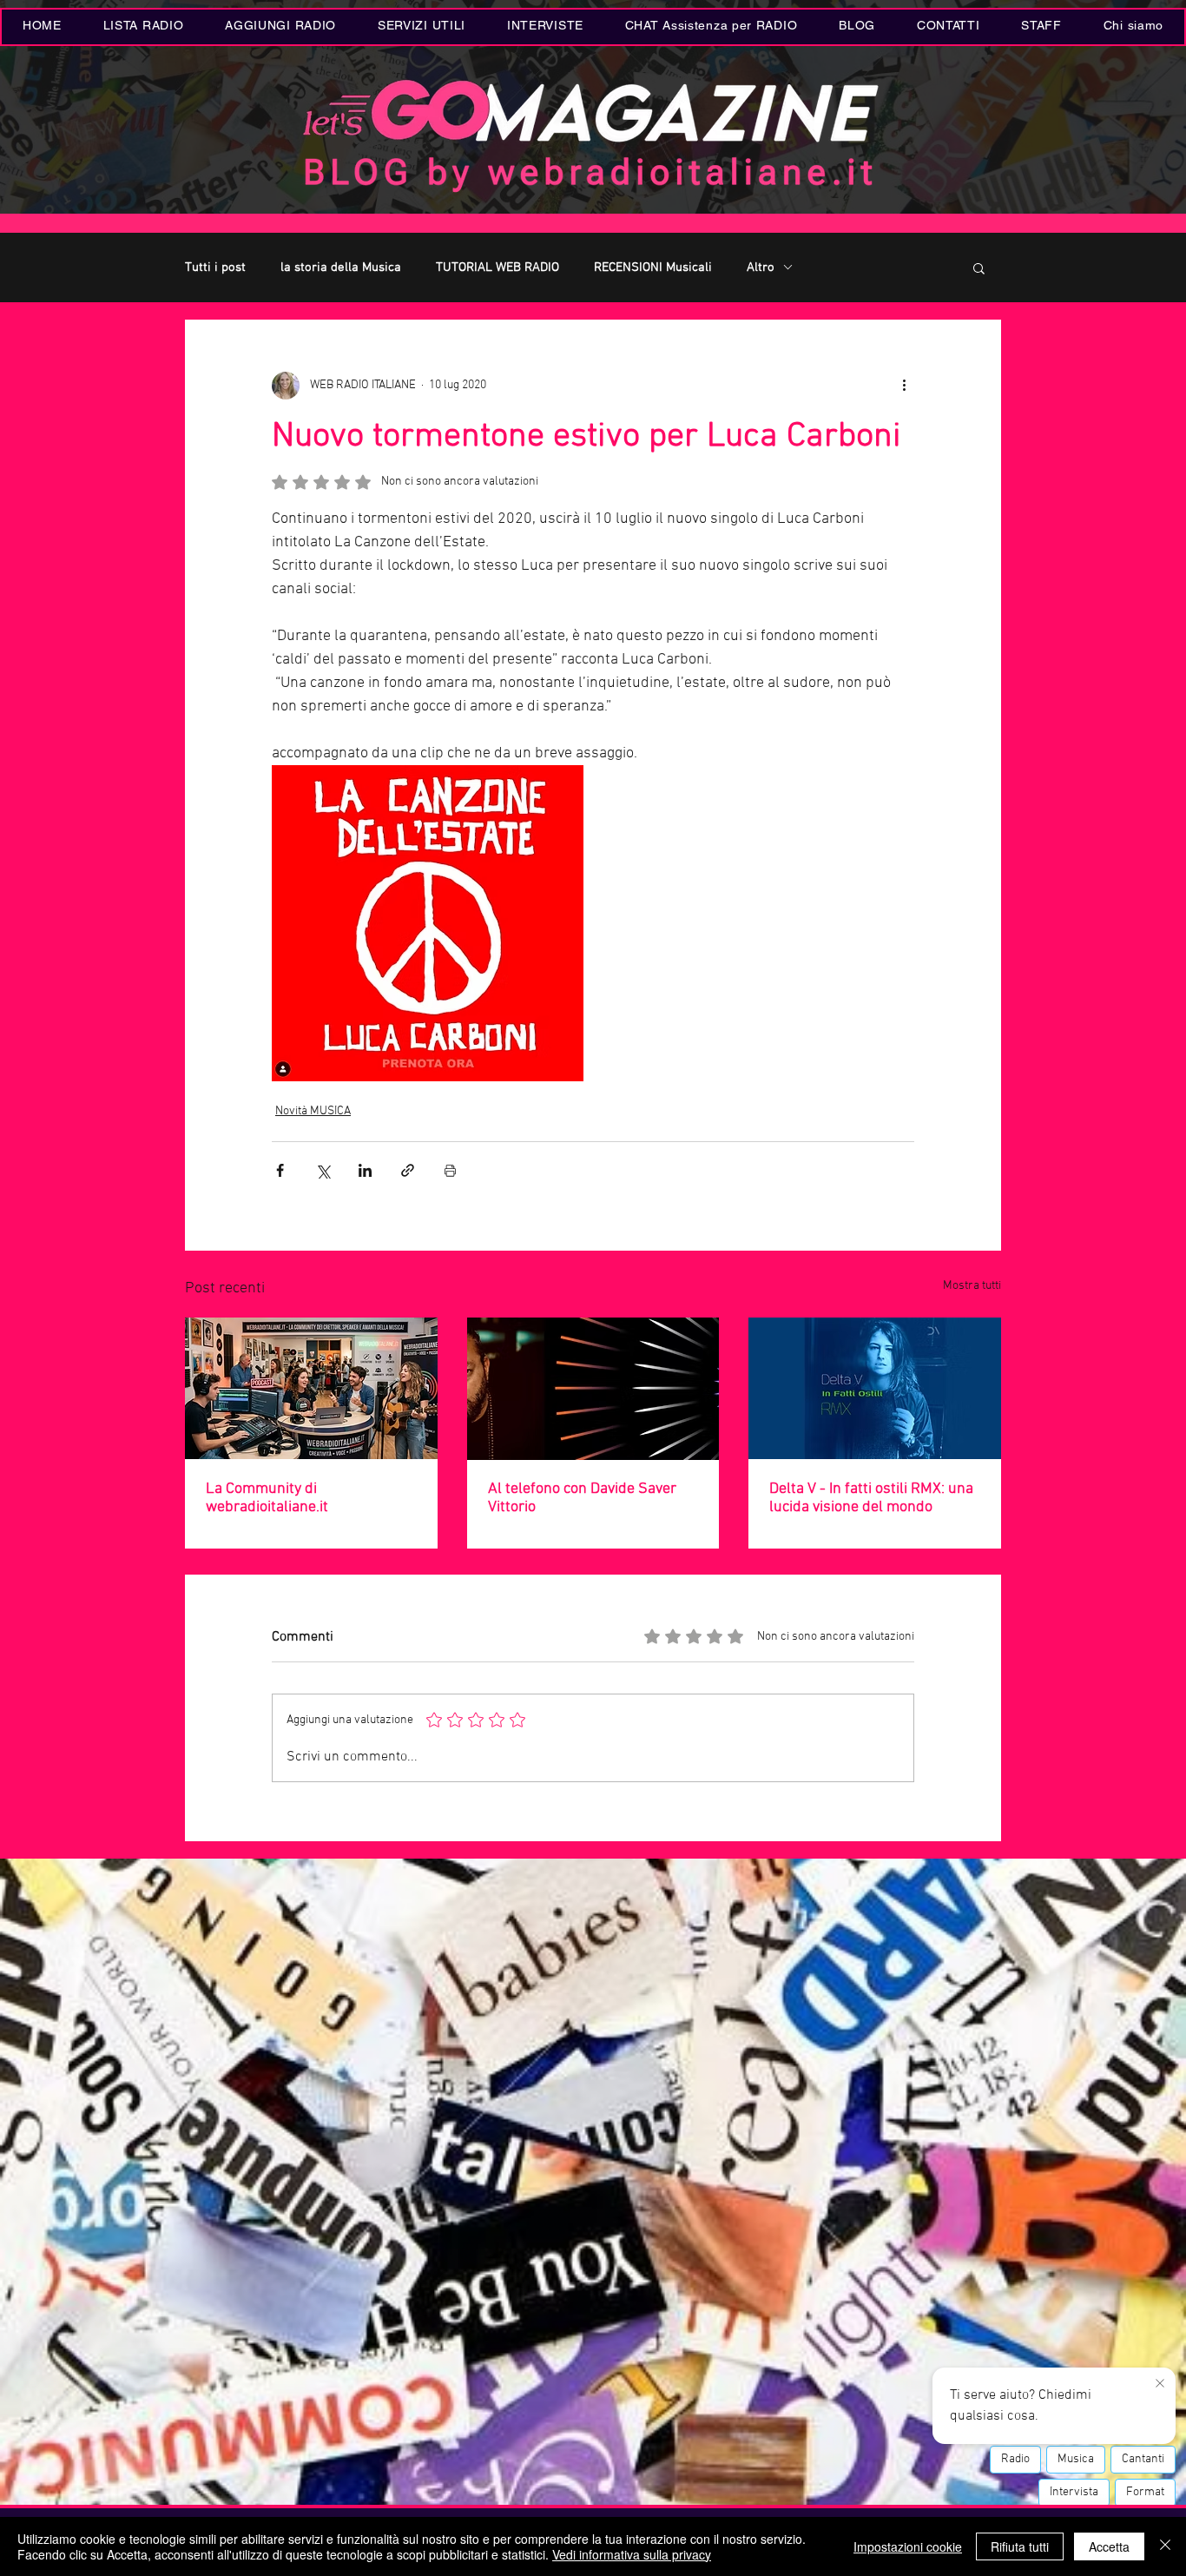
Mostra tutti (972, 1286)
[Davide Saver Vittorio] (593, 1389)
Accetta (1109, 2546)
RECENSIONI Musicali (653, 268)
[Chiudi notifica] (1160, 2384)
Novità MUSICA (313, 1111)
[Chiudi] (1165, 2546)
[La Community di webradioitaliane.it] (311, 1388)
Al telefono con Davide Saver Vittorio (582, 1498)
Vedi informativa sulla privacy (632, 2554)
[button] (422, 27)
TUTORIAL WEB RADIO (497, 268)
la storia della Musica (341, 268)
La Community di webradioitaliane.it (267, 1498)
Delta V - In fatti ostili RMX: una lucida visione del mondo (871, 1498)
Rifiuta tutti (1020, 2546)
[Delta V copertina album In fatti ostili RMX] (875, 1388)
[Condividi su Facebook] (280, 1170)
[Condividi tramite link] (408, 1170)
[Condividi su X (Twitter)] (323, 1170)
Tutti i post (215, 268)
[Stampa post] (450, 1170)
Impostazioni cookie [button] (908, 2546)
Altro (761, 268)
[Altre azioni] (904, 386)
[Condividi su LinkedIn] (365, 1170)
